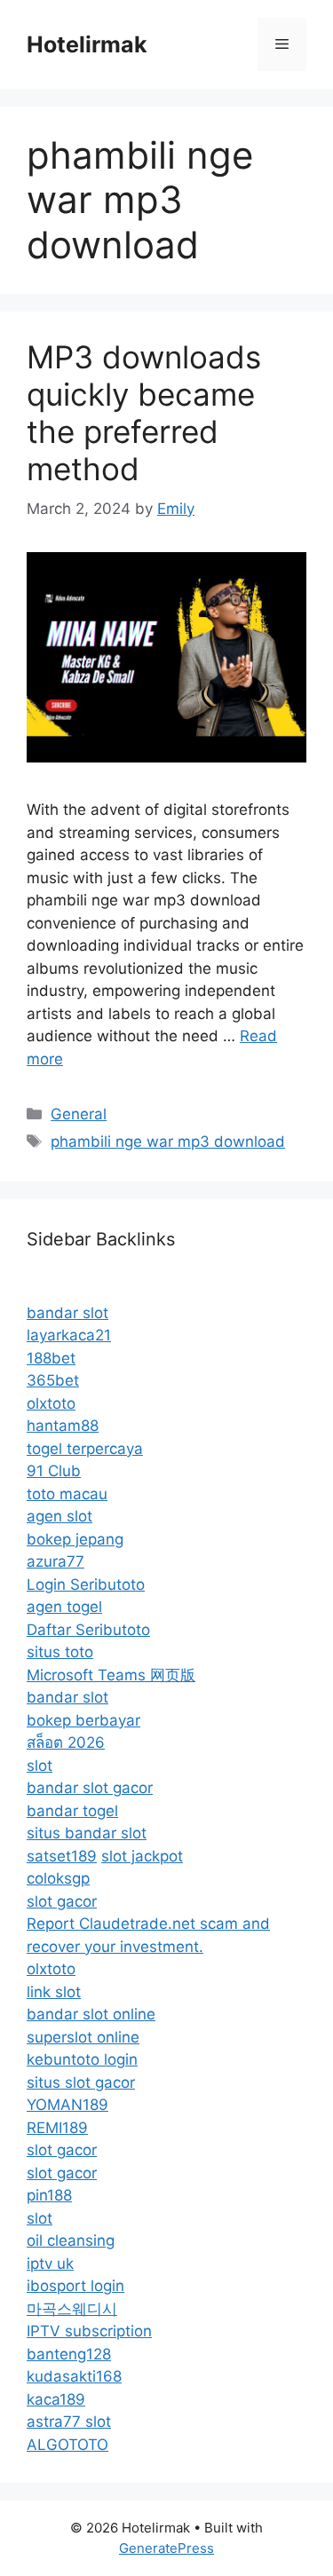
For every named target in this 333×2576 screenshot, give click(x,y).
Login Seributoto (86, 1584)
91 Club (54, 1471)
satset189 (62, 1856)
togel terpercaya (85, 1449)
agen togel (64, 1607)
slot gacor (62, 1901)
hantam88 (63, 1426)
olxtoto (51, 1403)
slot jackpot (142, 1856)
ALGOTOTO (67, 2445)
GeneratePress (166, 2548)
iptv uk (50, 2264)
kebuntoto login (82, 2059)
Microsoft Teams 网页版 (111, 1675)
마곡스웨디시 (72, 2309)
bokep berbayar (83, 1720)
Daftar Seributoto (88, 1630)
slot (40, 1766)
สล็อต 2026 (66, 1742)
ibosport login (75, 2286)
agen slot (59, 1516)
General (79, 1114)
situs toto (60, 1652)
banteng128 (69, 2354)
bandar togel (72, 1811)
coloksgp (58, 1878)
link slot (54, 1992)
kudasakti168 (74, 2376)
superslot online (83, 2037)
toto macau (67, 1494)
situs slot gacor (81, 2082)
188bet (51, 1358)
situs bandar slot (87, 1833)
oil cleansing (71, 2240)
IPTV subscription (89, 2331)
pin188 (49, 2195)
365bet (53, 1380)
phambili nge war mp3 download (168, 1142)
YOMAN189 (67, 2105)
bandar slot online (91, 2014)
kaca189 (56, 2399)
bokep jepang (75, 1539)
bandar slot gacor (90, 1788)
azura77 (55, 1561)
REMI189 (57, 2128)
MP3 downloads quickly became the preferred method (144, 413)
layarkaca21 (69, 1335)
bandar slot (67, 1313)
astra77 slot (69, 2422)
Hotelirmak (87, 44)
